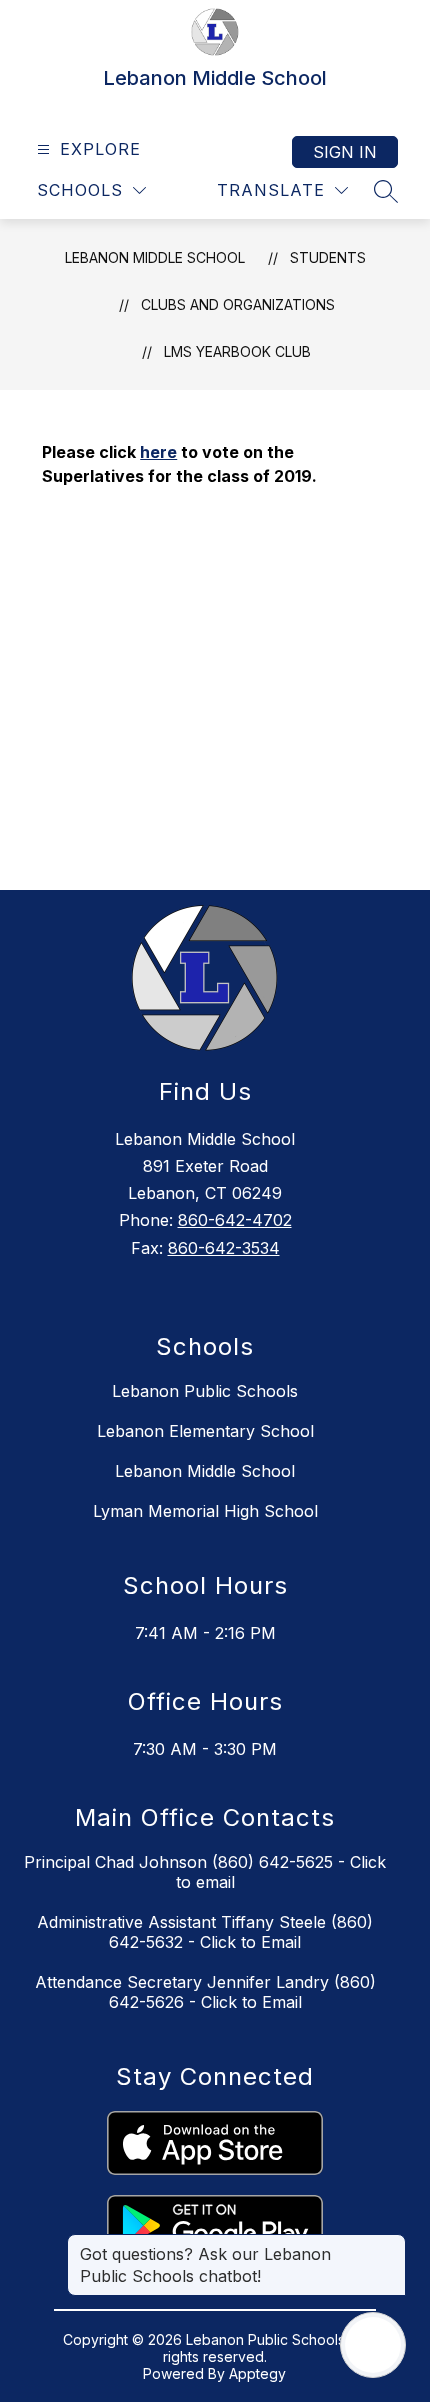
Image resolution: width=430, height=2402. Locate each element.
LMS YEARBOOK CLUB (237, 351)
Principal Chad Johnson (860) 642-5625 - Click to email (205, 1872)
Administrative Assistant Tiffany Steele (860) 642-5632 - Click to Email (205, 1932)
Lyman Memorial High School (205, 1511)
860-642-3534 (224, 1248)
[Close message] (390, 2244)
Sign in (345, 152)
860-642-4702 (235, 1220)
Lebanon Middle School (155, 257)
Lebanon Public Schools (205, 1391)
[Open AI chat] (373, 2345)
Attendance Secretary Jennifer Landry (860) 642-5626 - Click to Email (205, 1992)
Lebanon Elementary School (205, 1431)
